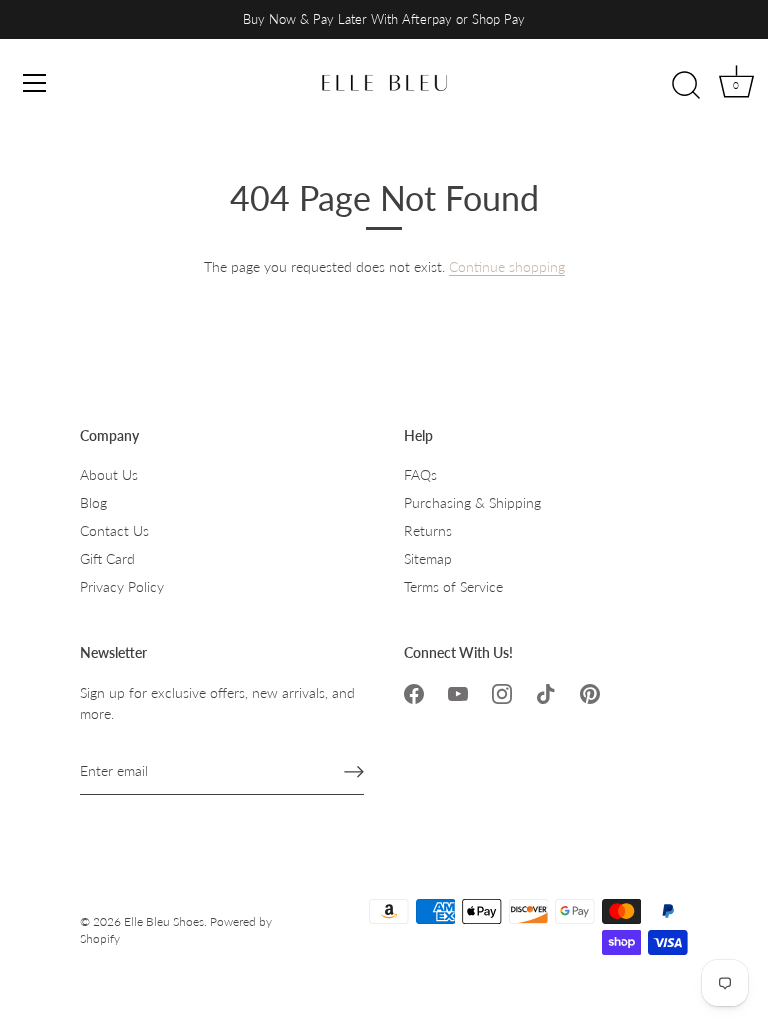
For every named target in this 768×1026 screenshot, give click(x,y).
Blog (93, 502)
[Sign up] (354, 771)
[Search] (686, 86)
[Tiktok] (546, 692)
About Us (109, 474)
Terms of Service (453, 586)
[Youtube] (458, 692)
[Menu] (35, 83)
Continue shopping (507, 266)
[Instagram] (502, 692)
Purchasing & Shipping (472, 502)
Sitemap (428, 558)
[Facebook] (414, 692)
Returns (428, 530)
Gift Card (107, 558)
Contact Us (114, 530)
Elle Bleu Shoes (164, 921)
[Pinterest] (590, 692)
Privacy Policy (122, 586)
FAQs (420, 474)
